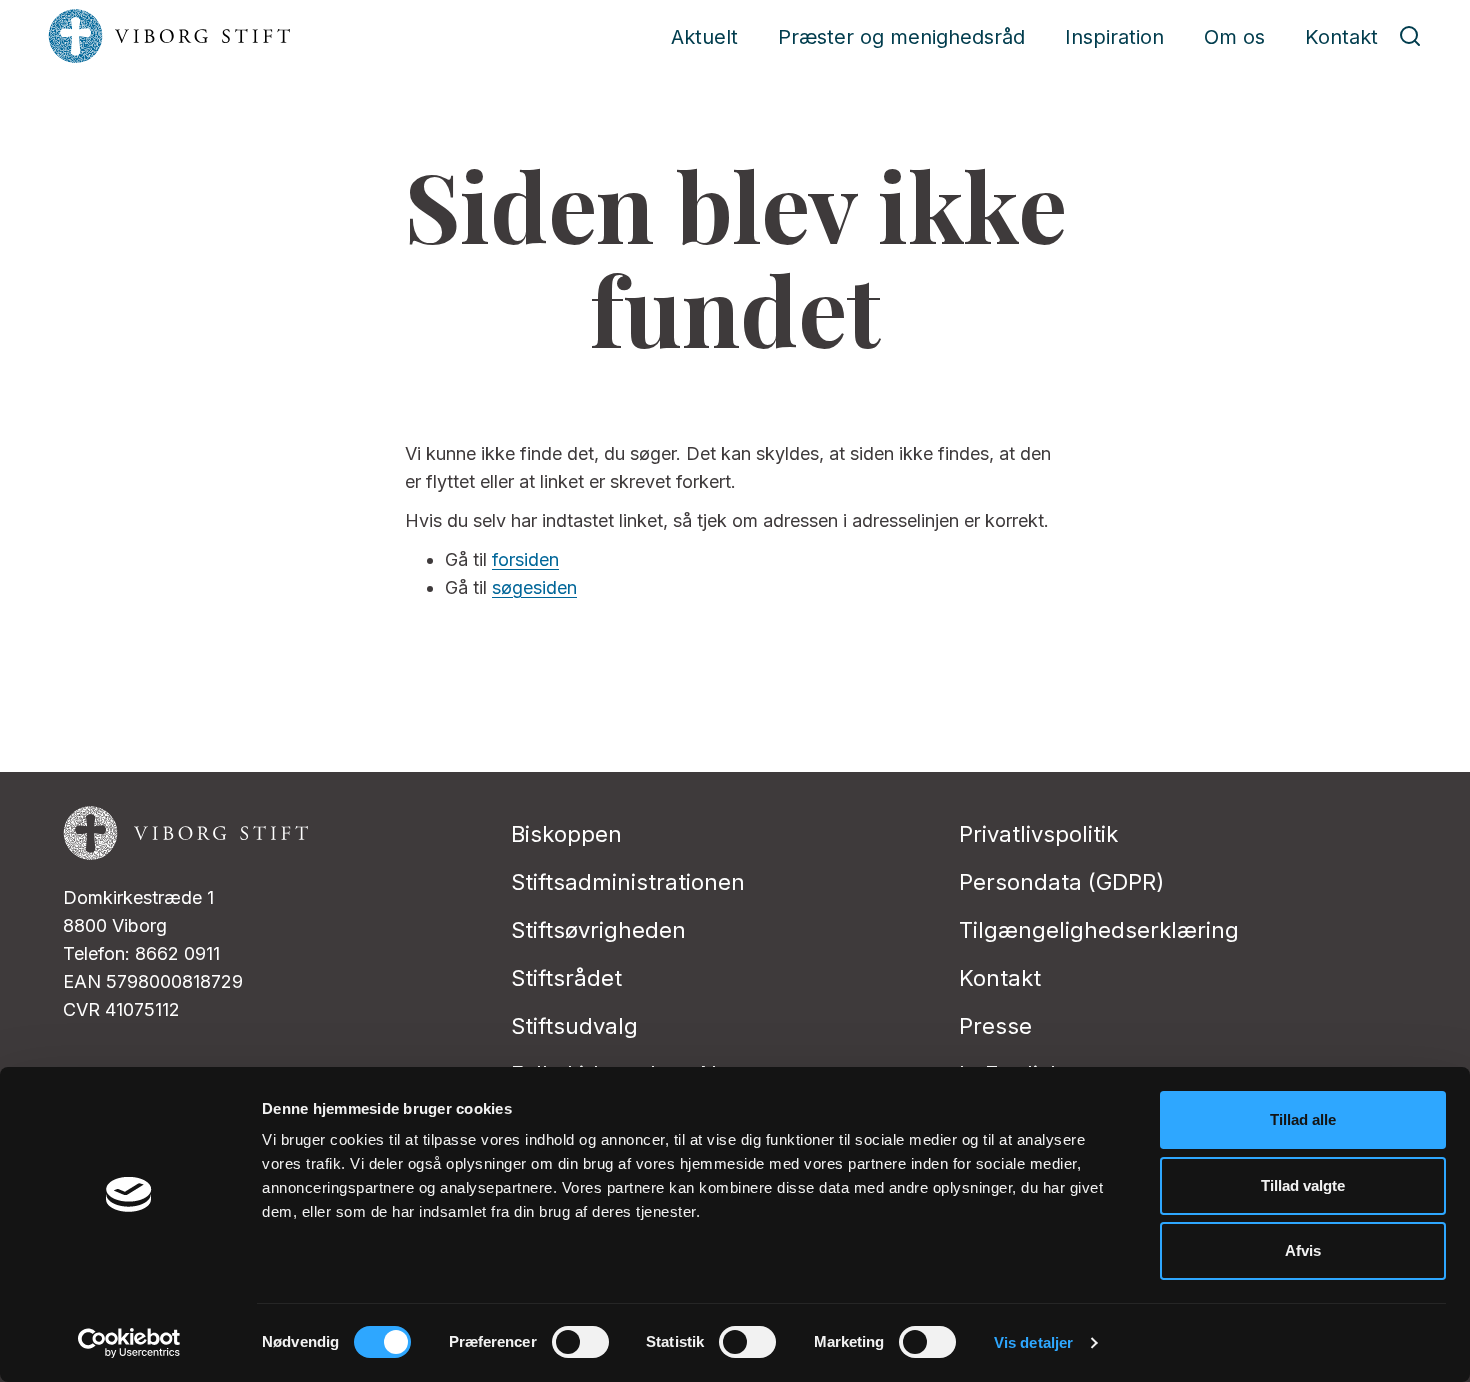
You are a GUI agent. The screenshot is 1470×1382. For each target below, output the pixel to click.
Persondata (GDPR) (1061, 882)
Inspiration (1114, 37)
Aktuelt (704, 37)
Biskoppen (566, 834)
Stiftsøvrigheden (598, 930)
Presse (995, 1026)
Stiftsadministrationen (628, 882)
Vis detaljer (1033, 1342)
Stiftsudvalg (574, 1026)
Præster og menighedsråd (901, 37)
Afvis (1303, 1250)
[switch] (580, 1342)
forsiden (525, 559)
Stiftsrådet (566, 978)
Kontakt (1341, 37)
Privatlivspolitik (1038, 834)
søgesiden (534, 587)
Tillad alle (1303, 1119)
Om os (1234, 37)
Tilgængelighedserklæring (1099, 930)
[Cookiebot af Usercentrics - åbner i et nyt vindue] (129, 1343)
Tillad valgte (1303, 1185)
